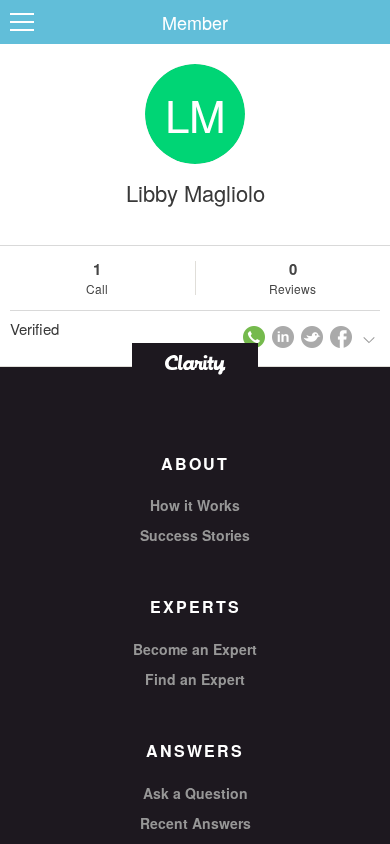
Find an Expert (195, 679)
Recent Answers (195, 823)
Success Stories (195, 535)
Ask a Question (195, 793)
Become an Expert (195, 649)
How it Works (195, 505)
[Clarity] (195, 362)
